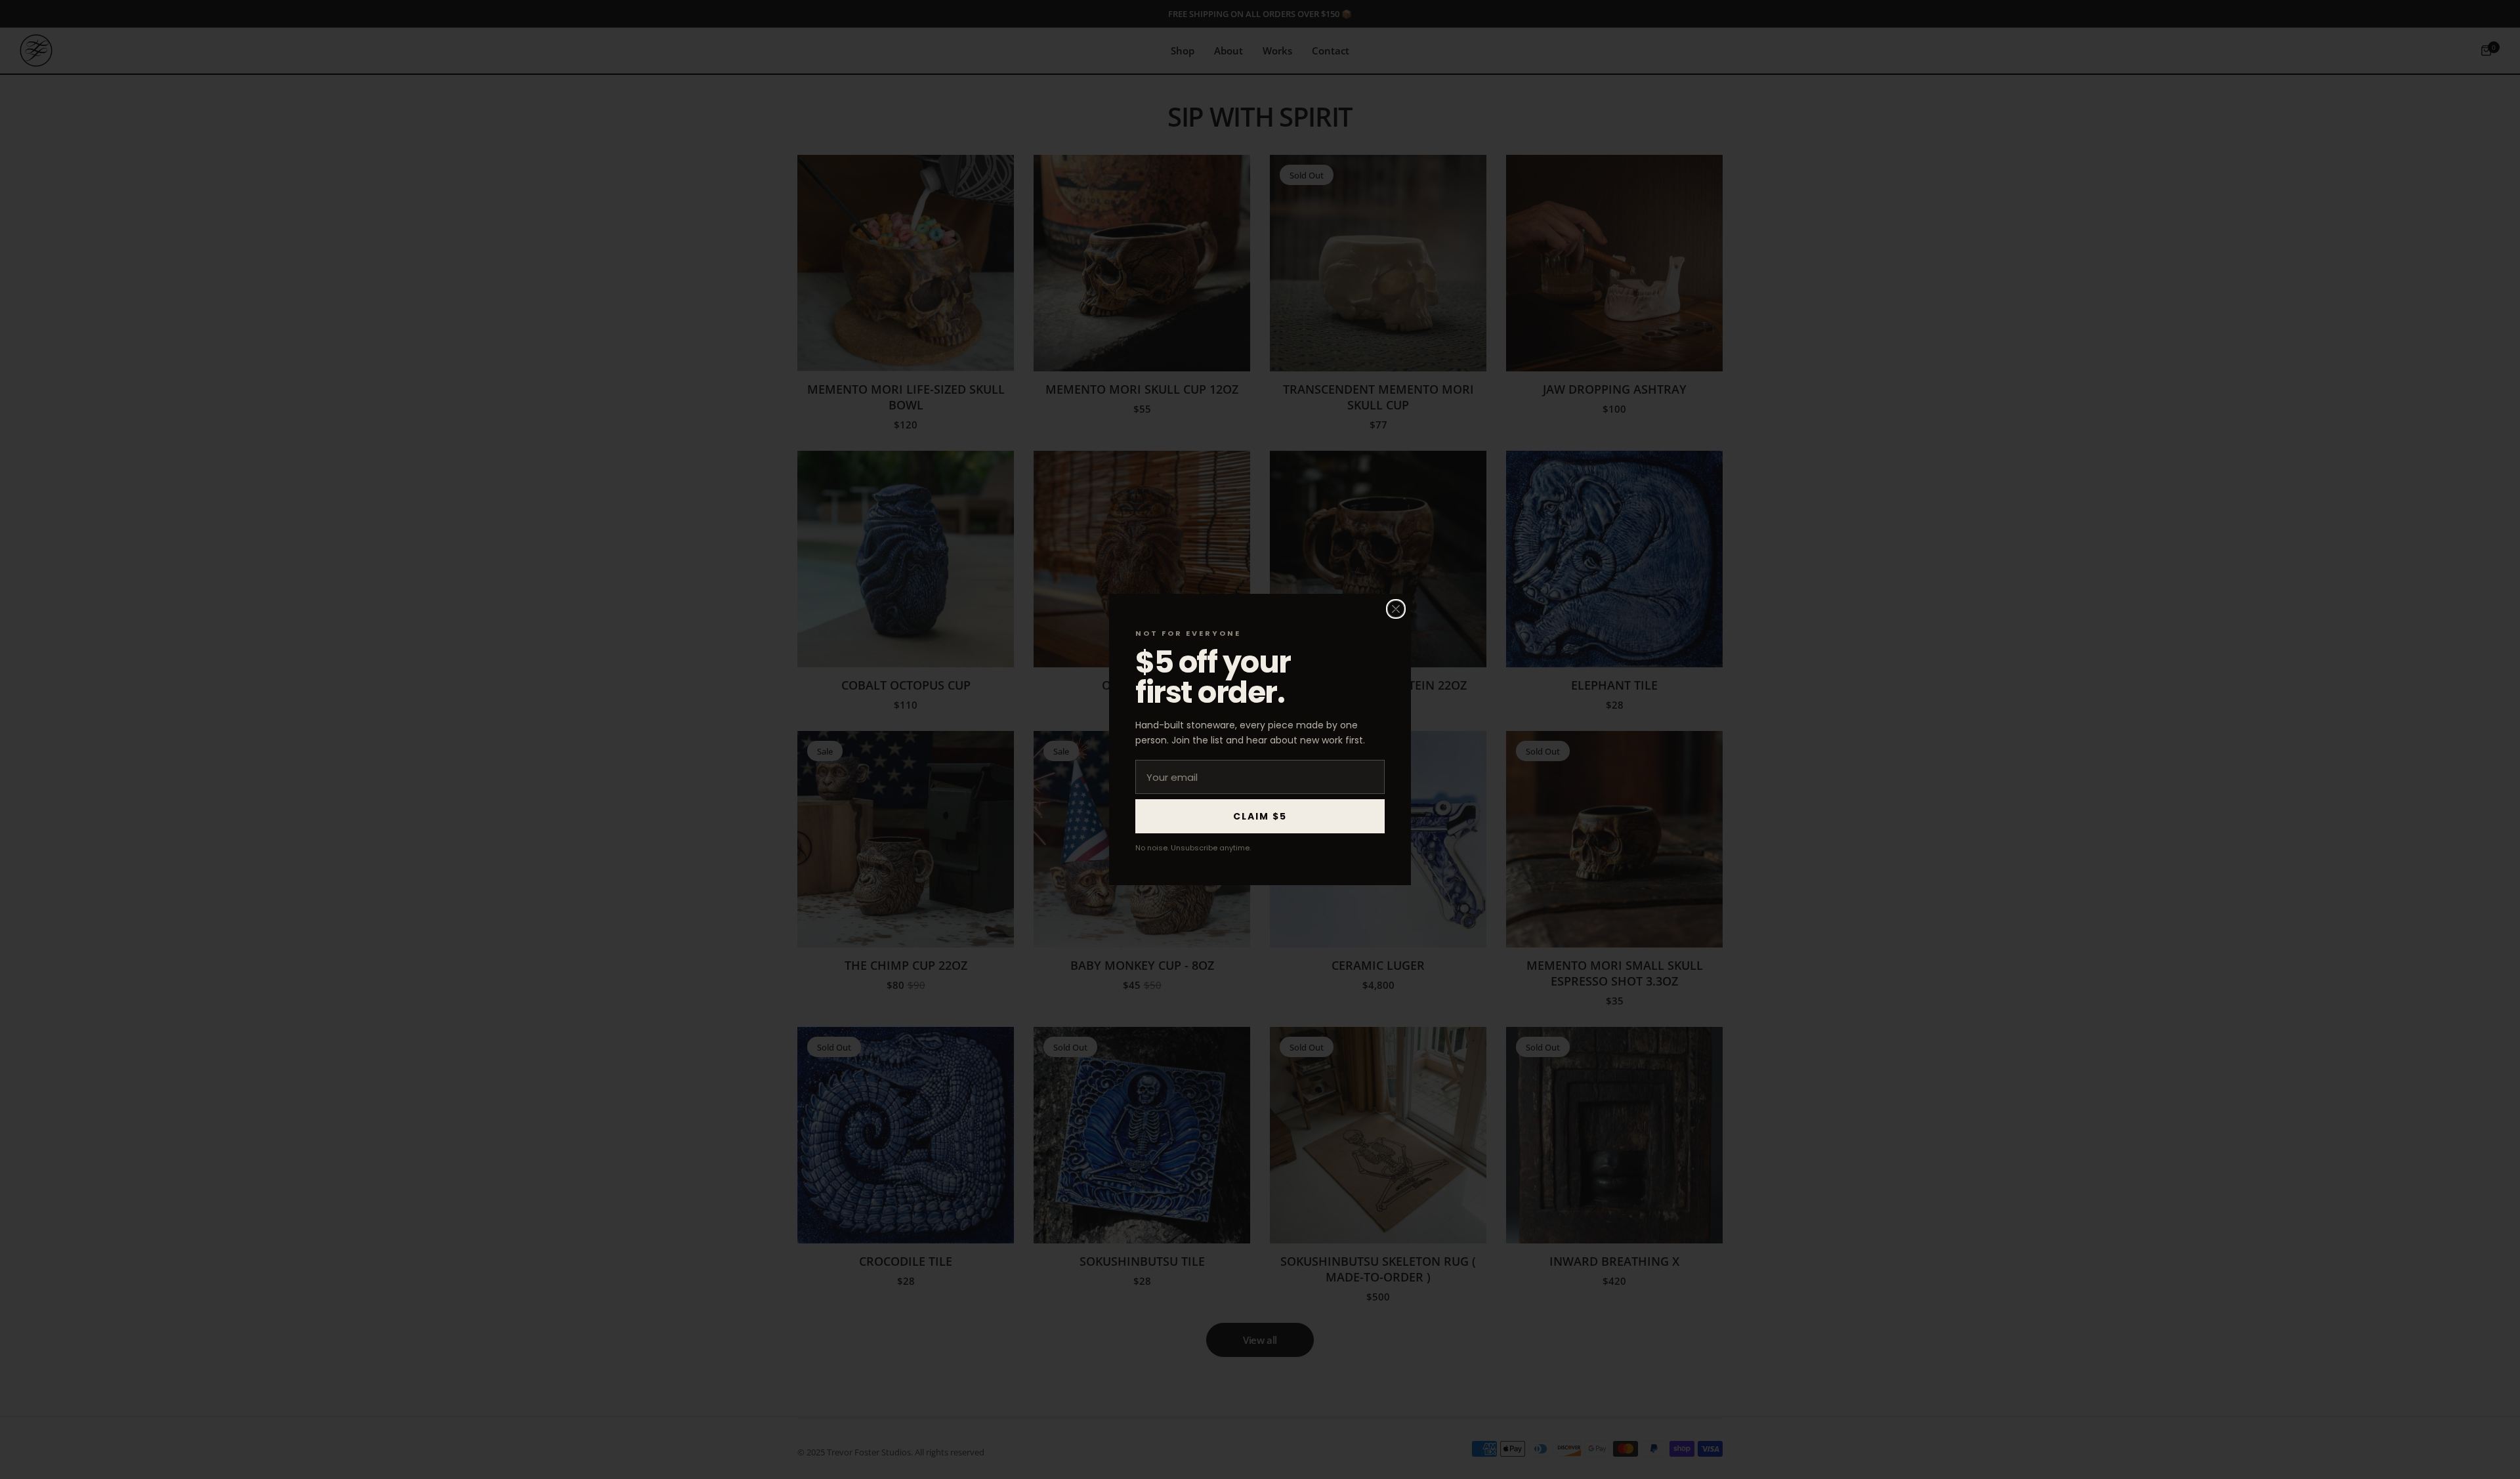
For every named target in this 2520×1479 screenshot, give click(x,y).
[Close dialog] (1396, 609)
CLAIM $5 (1260, 816)
